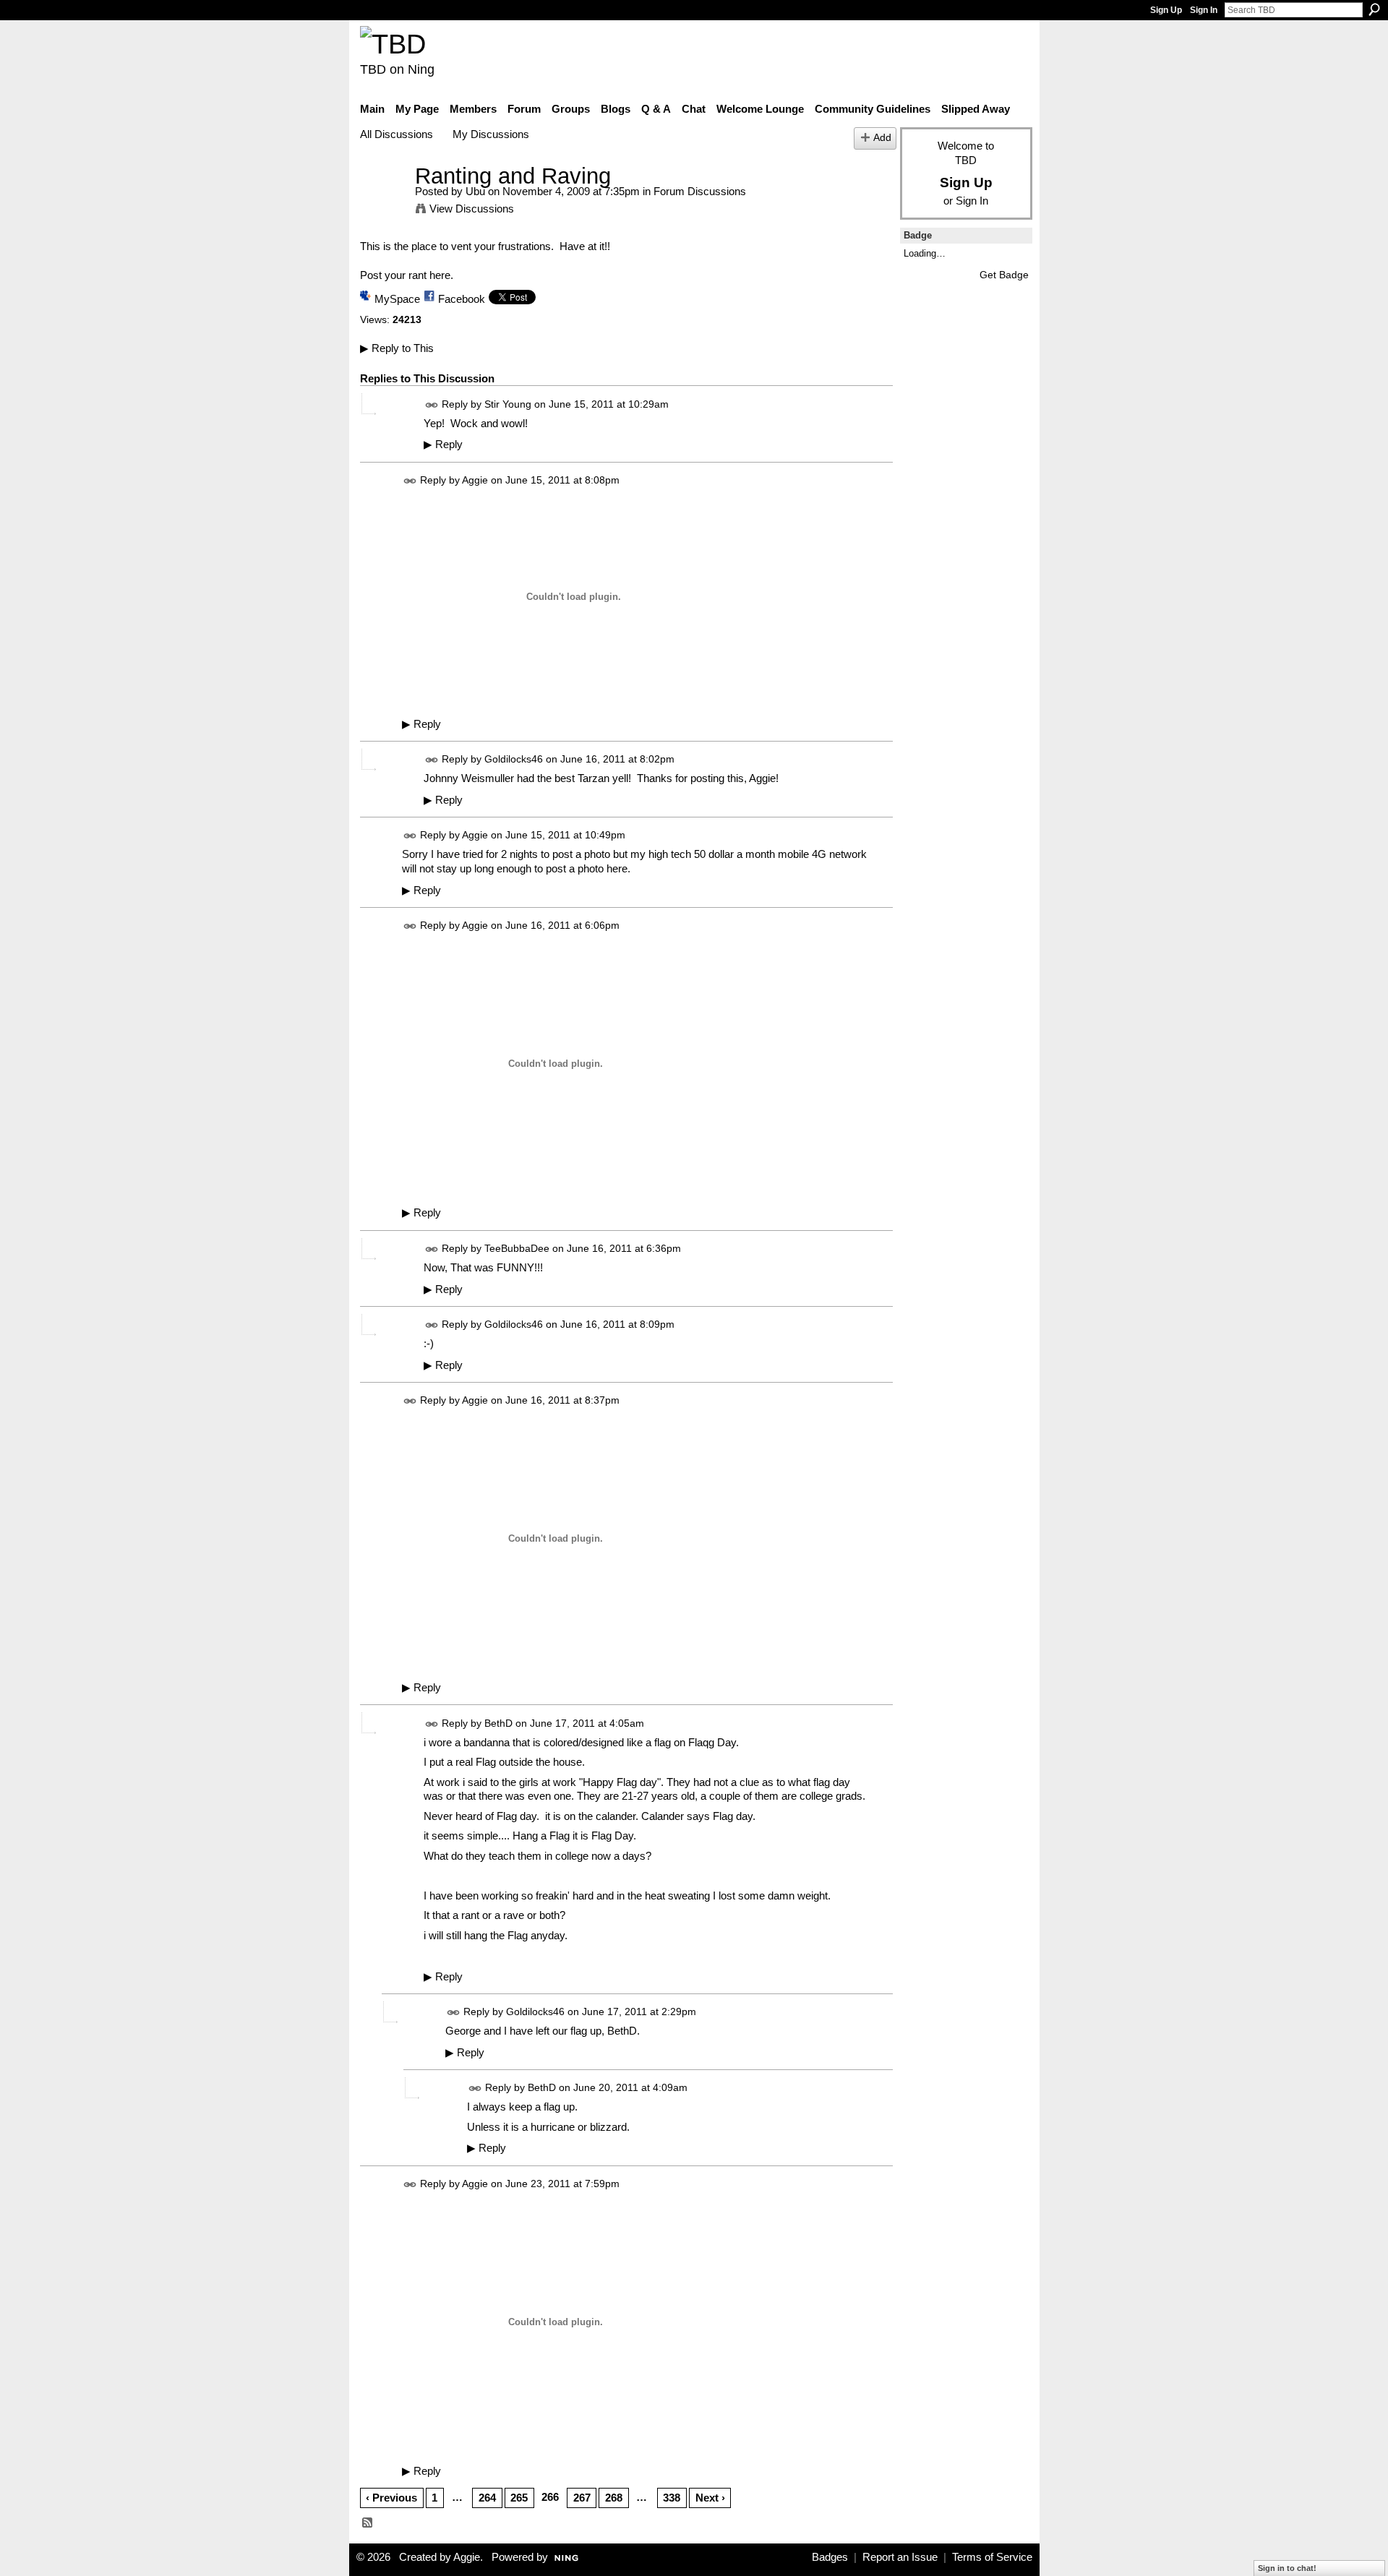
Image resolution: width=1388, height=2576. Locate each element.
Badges (830, 2557)
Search (1374, 9)
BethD (498, 1723)
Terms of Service (992, 2557)
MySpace (397, 299)
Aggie (475, 480)
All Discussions (397, 134)
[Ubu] (383, 203)
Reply (443, 445)
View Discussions (472, 209)
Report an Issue (900, 2557)
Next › (710, 2498)
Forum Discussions (700, 191)
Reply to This (397, 348)
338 (672, 2498)
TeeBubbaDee (517, 1248)
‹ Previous (391, 2498)
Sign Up (1166, 10)
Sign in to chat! (1287, 2568)
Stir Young (508, 404)
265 (519, 2498)
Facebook (462, 299)
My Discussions (491, 134)
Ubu (475, 191)
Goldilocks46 (514, 760)
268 (614, 2498)
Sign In (1204, 10)
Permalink (432, 405)
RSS (368, 2523)
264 (487, 2498)
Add (882, 138)
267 (582, 2498)
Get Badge (1004, 275)
